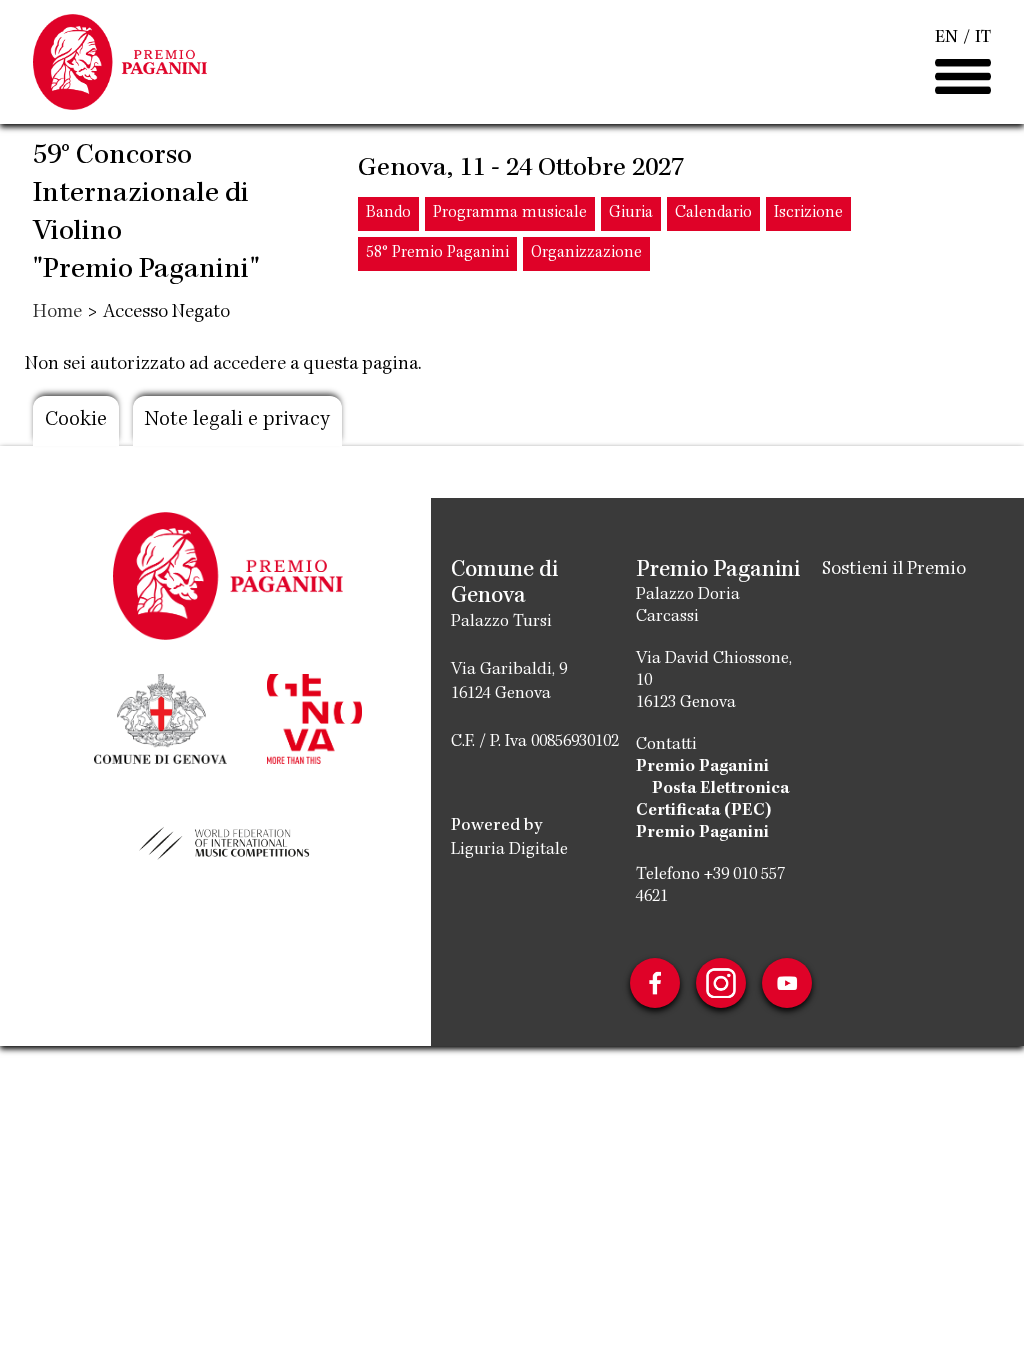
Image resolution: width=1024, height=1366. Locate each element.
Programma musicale (510, 213)
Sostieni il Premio (894, 570)
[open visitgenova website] (314, 717)
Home (57, 313)
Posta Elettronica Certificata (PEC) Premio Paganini (712, 811)
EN (946, 38)
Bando (388, 213)
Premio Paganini (702, 767)
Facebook (655, 983)
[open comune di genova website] (160, 717)
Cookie (76, 421)
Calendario (713, 213)
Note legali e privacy (237, 421)
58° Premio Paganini (437, 253)
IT (983, 38)
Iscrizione (808, 213)
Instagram (721, 983)
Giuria (631, 213)
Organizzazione (586, 253)
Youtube (787, 983)
